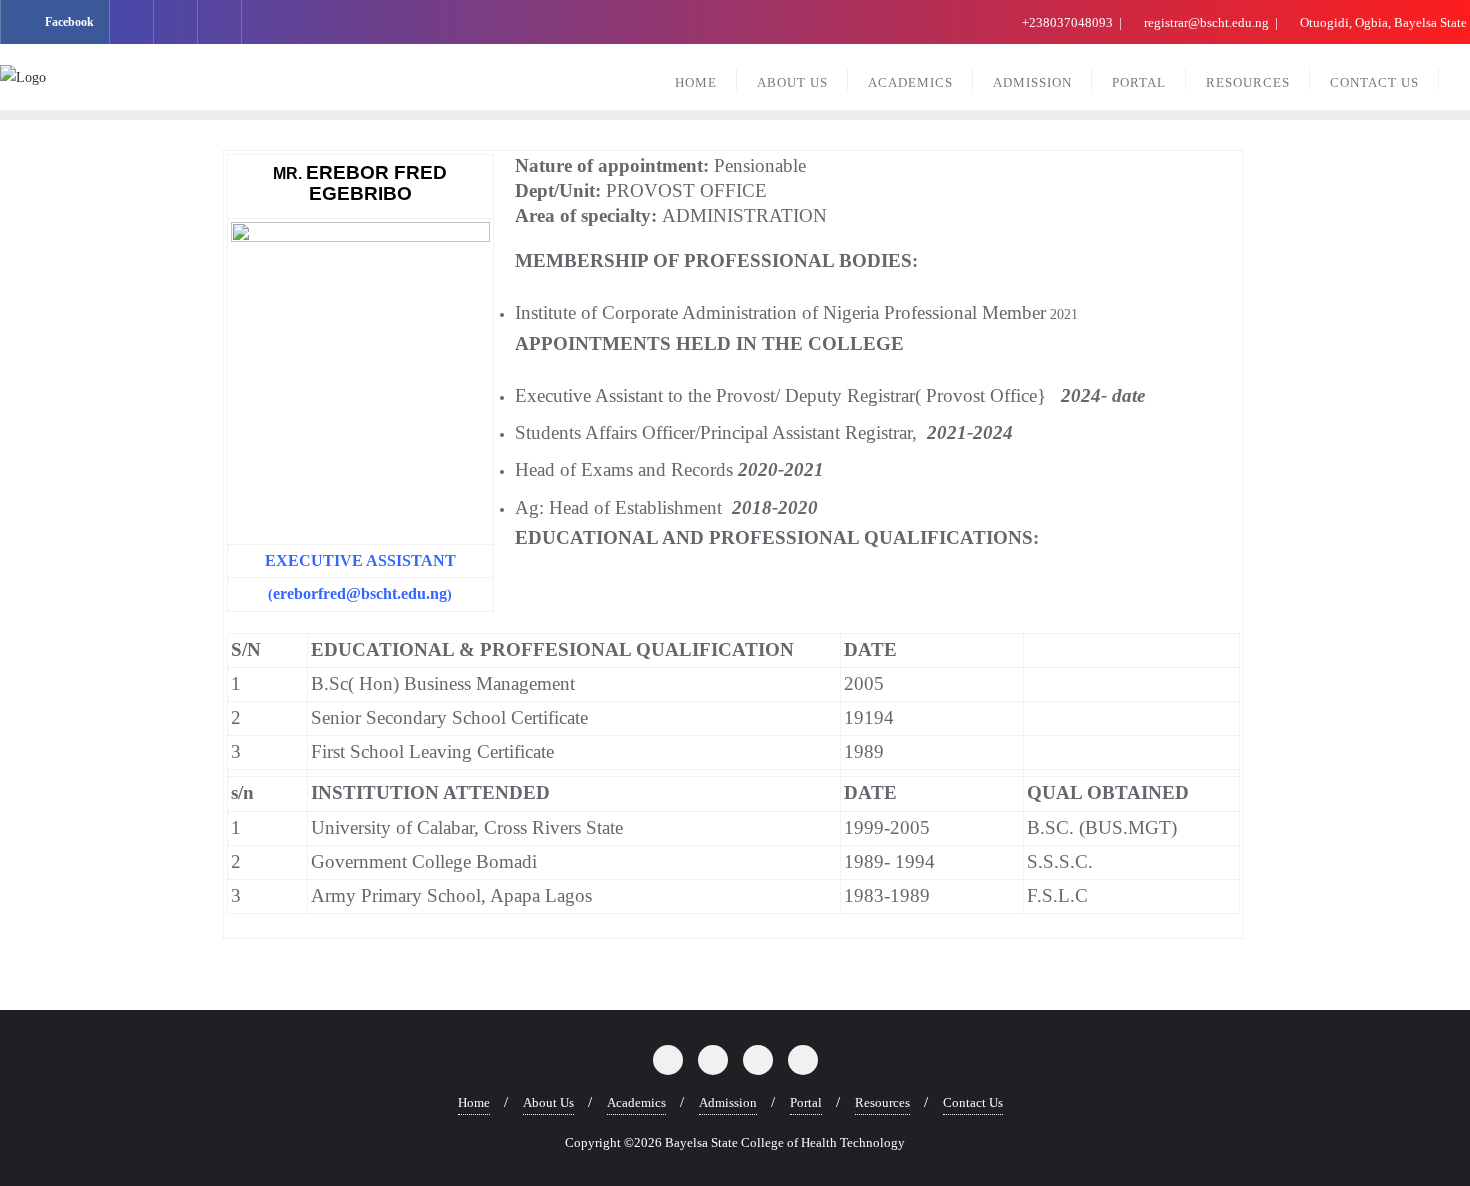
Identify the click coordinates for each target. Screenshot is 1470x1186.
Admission (728, 1102)
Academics (636, 1102)
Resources (882, 1102)
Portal (806, 1102)
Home (474, 1102)
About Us (548, 1102)
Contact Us (973, 1102)
